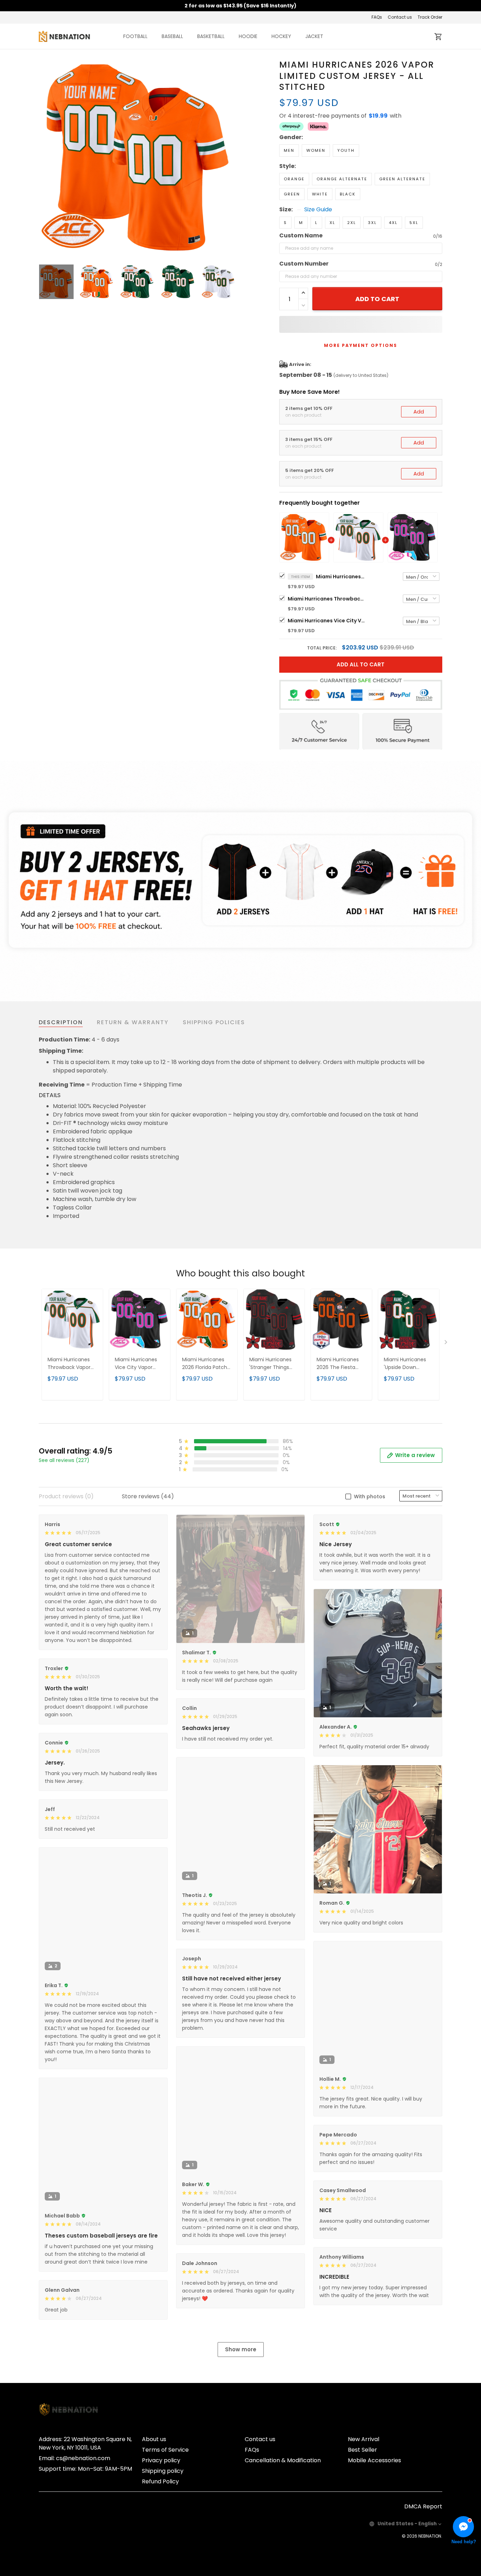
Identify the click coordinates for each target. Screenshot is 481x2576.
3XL (372, 223)
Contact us (400, 17)
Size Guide (318, 210)
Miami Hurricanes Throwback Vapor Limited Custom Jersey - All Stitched (326, 599)
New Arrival (364, 2439)
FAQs (377, 17)
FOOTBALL (135, 36)
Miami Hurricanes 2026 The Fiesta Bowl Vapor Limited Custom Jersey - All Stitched (341, 1364)
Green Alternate (402, 179)
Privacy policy (161, 2460)
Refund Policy (160, 2481)
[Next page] (231, 158)
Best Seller (363, 2450)
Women (316, 150)
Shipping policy (163, 2471)
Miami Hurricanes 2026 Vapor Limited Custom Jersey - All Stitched (341, 577)
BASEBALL (172, 36)
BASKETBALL (211, 36)
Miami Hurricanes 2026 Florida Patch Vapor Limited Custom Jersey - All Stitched (206, 1364)
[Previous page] (44, 158)
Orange (294, 179)
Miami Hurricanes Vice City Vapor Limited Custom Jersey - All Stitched (326, 621)
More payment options (361, 345)
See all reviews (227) (64, 1460)
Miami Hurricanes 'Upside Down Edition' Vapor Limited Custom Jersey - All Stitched (408, 1364)
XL (332, 223)
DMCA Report (423, 2506)
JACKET (314, 36)
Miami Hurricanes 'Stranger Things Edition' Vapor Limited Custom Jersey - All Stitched (274, 1364)
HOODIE (248, 36)
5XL (414, 223)
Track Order (430, 17)
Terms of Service (165, 2450)
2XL (352, 223)
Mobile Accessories (374, 2460)
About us (154, 2439)
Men (289, 150)
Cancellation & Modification (283, 2460)
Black (348, 194)
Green (292, 194)
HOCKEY (281, 36)
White (320, 194)
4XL (393, 223)
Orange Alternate (342, 179)
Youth (346, 150)
